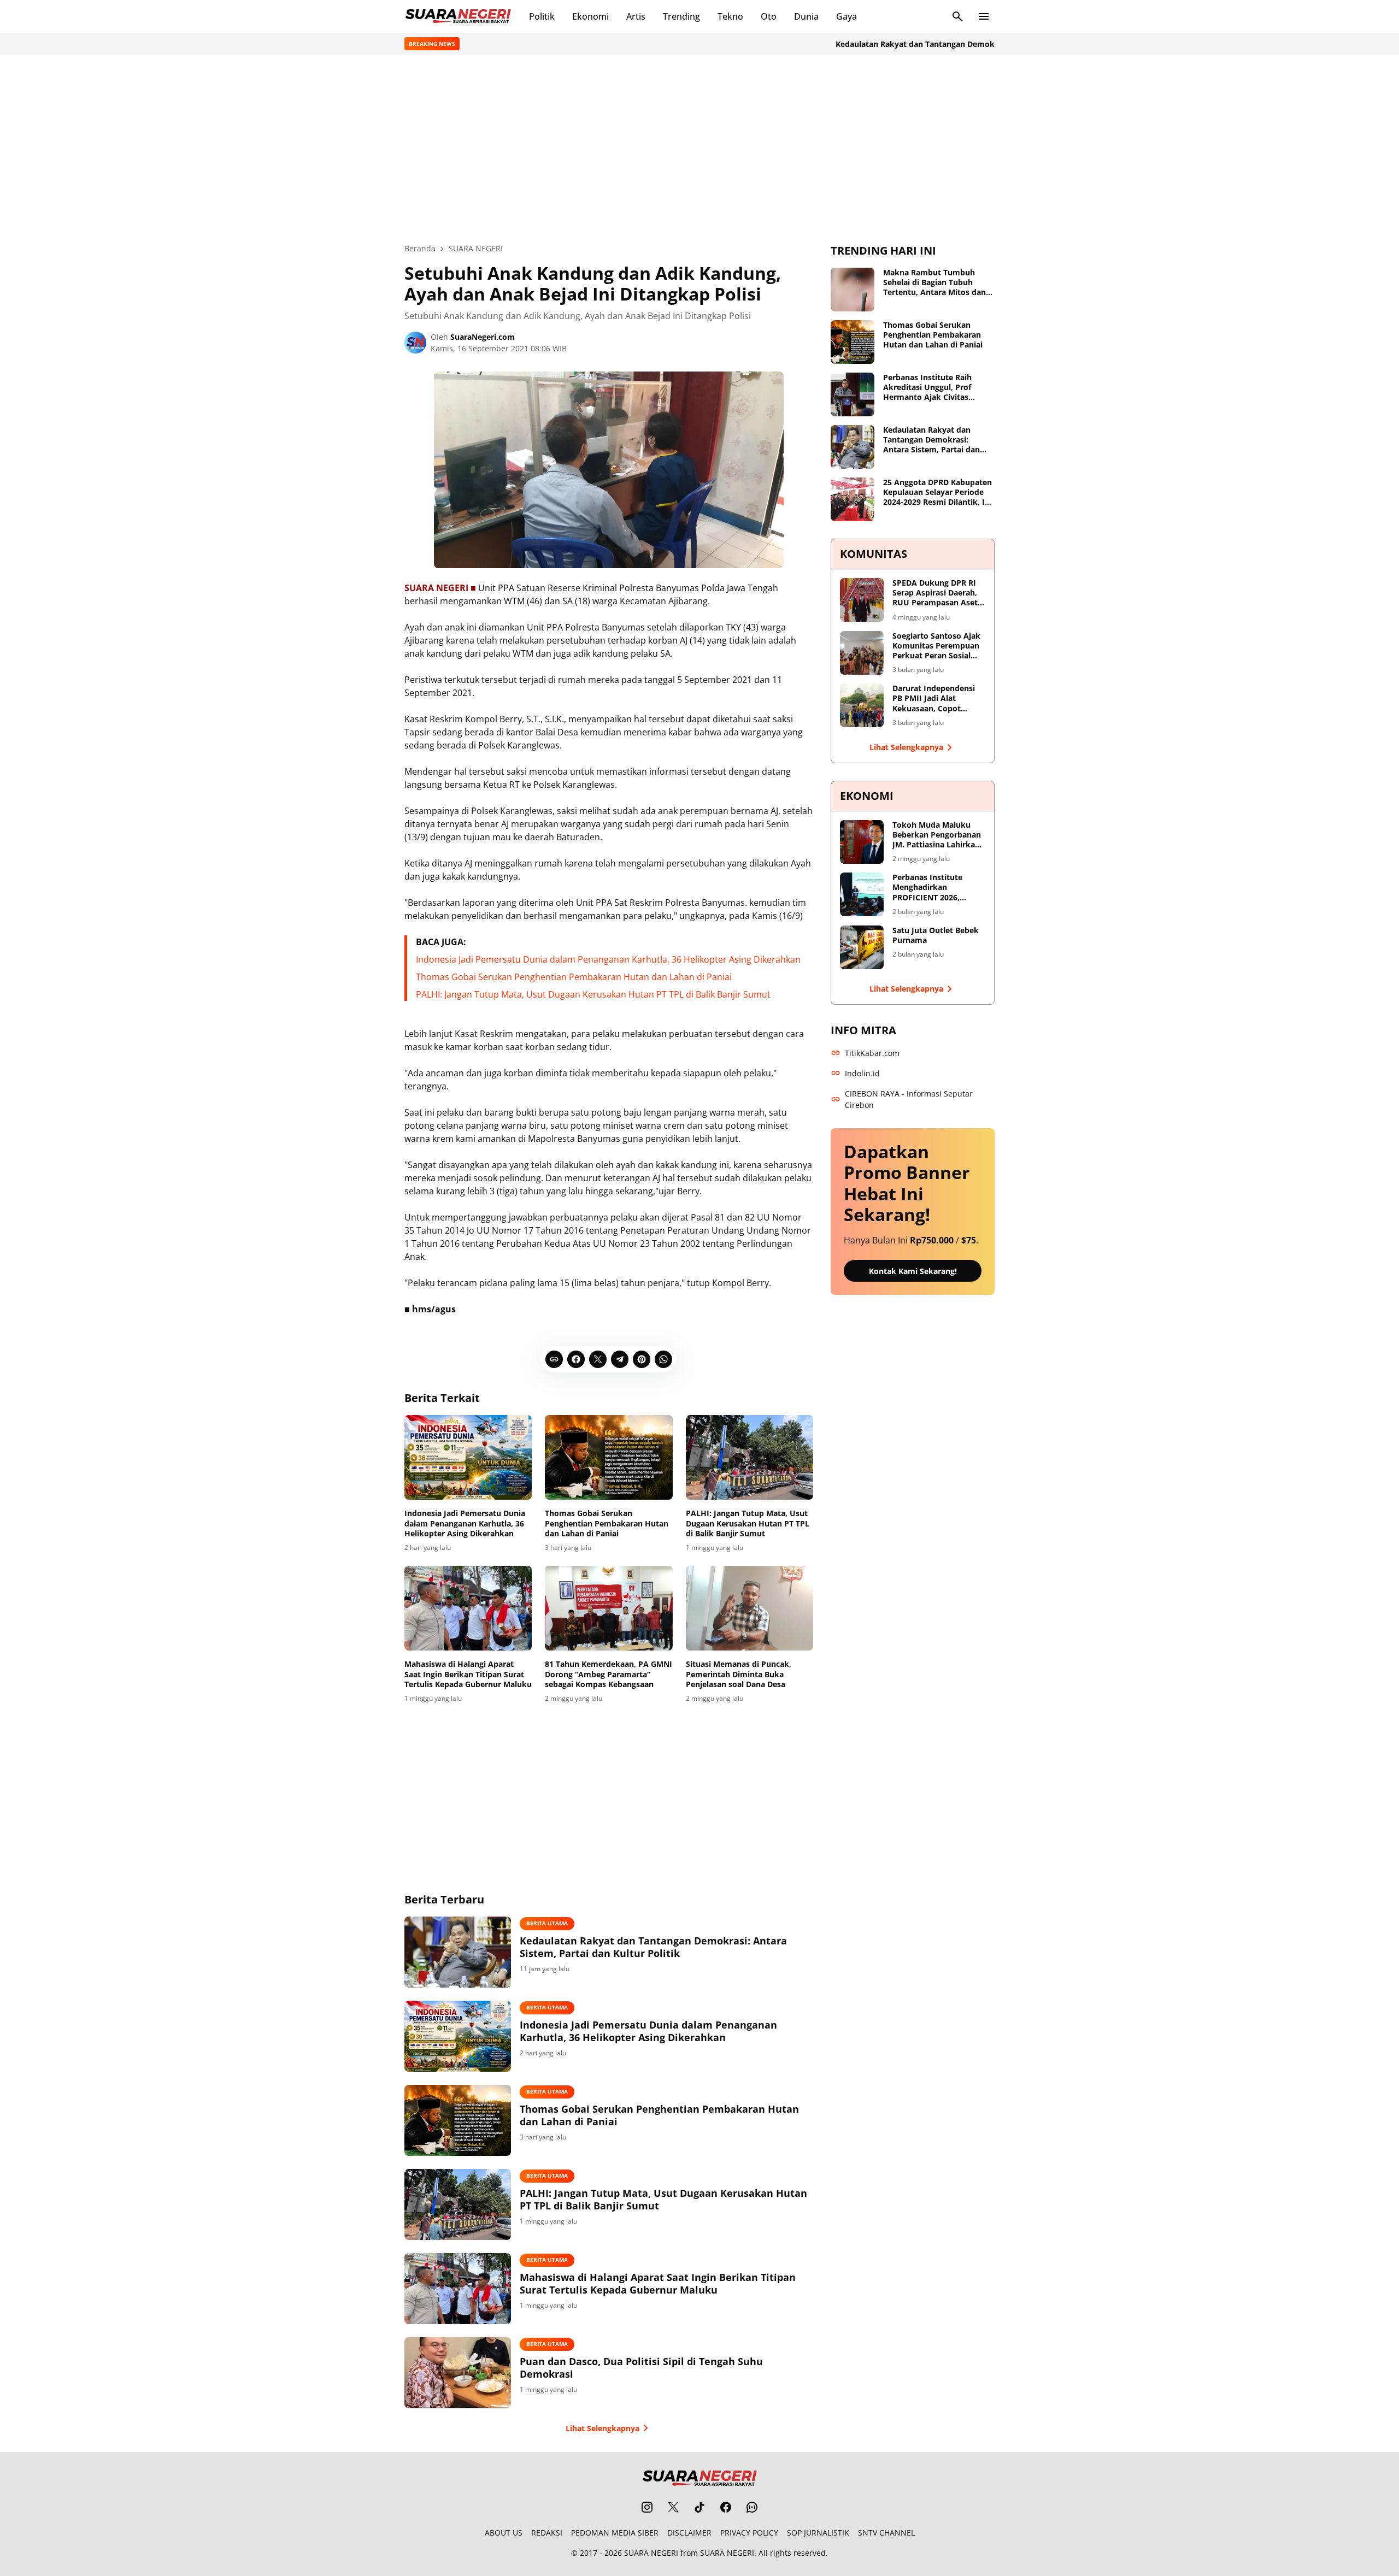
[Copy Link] (554, 1359)
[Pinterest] (642, 1359)
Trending (681, 16)
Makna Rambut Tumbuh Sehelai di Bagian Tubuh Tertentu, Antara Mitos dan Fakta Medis (934, 283)
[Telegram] (620, 1359)
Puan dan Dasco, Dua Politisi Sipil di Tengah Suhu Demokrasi (641, 2368)
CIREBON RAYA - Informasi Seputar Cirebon (909, 1099)
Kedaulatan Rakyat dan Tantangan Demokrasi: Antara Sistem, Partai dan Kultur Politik (945, 44)
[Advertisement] (699, 149)
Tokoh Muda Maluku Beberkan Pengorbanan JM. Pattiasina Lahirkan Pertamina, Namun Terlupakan (937, 835)
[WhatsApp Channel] (752, 2507)
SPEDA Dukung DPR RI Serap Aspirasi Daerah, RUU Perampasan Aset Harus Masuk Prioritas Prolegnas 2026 (935, 593)
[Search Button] (957, 16)
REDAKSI (547, 2533)
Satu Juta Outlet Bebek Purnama (936, 935)
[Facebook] (576, 1359)
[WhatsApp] (663, 1359)
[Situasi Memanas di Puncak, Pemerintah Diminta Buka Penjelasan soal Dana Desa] (750, 1608)
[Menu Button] (984, 16)
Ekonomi (590, 16)
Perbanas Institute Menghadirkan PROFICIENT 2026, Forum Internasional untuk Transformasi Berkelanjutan (931, 888)
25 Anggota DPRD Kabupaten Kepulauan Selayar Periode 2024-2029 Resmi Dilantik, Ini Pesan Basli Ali (937, 493)
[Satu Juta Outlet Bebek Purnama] (862, 947)
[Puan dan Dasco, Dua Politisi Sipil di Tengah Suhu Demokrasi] (458, 2373)
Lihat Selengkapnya (602, 2428)
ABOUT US (504, 2533)
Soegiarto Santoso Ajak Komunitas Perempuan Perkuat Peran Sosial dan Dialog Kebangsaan (936, 646)
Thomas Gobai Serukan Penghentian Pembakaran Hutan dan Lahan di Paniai (574, 977)
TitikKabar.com (872, 1053)
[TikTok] (699, 2507)
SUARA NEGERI (651, 2553)
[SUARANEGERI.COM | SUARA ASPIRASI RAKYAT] (458, 16)
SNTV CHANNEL (886, 2533)
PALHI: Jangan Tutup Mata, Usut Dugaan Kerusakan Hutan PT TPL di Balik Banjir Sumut (593, 994)
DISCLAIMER (689, 2533)
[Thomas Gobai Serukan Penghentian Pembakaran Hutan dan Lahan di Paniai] (609, 1458)
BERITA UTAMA (547, 1923)
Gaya (847, 16)
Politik (542, 16)
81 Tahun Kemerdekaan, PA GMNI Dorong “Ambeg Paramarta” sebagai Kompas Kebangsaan (609, 1674)
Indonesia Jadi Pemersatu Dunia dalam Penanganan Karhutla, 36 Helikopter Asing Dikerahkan (608, 959)
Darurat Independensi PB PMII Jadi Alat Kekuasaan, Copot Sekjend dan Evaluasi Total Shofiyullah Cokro (937, 698)
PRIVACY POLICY (749, 2533)
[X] (598, 1359)
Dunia (806, 16)
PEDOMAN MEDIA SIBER (615, 2533)
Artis (636, 16)
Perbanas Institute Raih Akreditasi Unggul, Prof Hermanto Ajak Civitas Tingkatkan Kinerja (927, 388)
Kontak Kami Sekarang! (913, 1271)
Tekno (730, 16)
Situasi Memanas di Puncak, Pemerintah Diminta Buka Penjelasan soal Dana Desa (739, 1674)
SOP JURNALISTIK (818, 2533)
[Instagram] (647, 2507)
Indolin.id (862, 1073)
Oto (769, 16)
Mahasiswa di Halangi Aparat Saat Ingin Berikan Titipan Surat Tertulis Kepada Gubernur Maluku (468, 1674)
